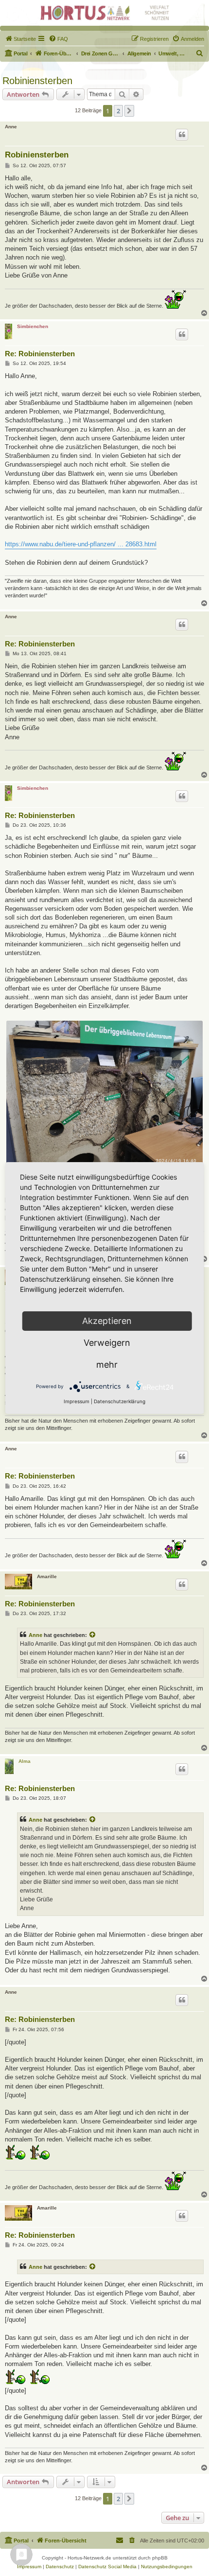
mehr (107, 1365)
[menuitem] (20, 39)
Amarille (47, 1576)
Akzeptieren (107, 1321)
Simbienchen (33, 326)
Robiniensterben (37, 81)
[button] (129, 111)
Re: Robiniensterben (40, 354)
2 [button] (118, 111)
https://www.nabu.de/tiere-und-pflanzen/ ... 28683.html (81, 544)
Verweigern (107, 1343)
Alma (25, 1761)
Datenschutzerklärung (120, 1401)
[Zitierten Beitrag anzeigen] (93, 1635)
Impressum (77, 1401)
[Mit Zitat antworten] (182, 135)
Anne (11, 127)
